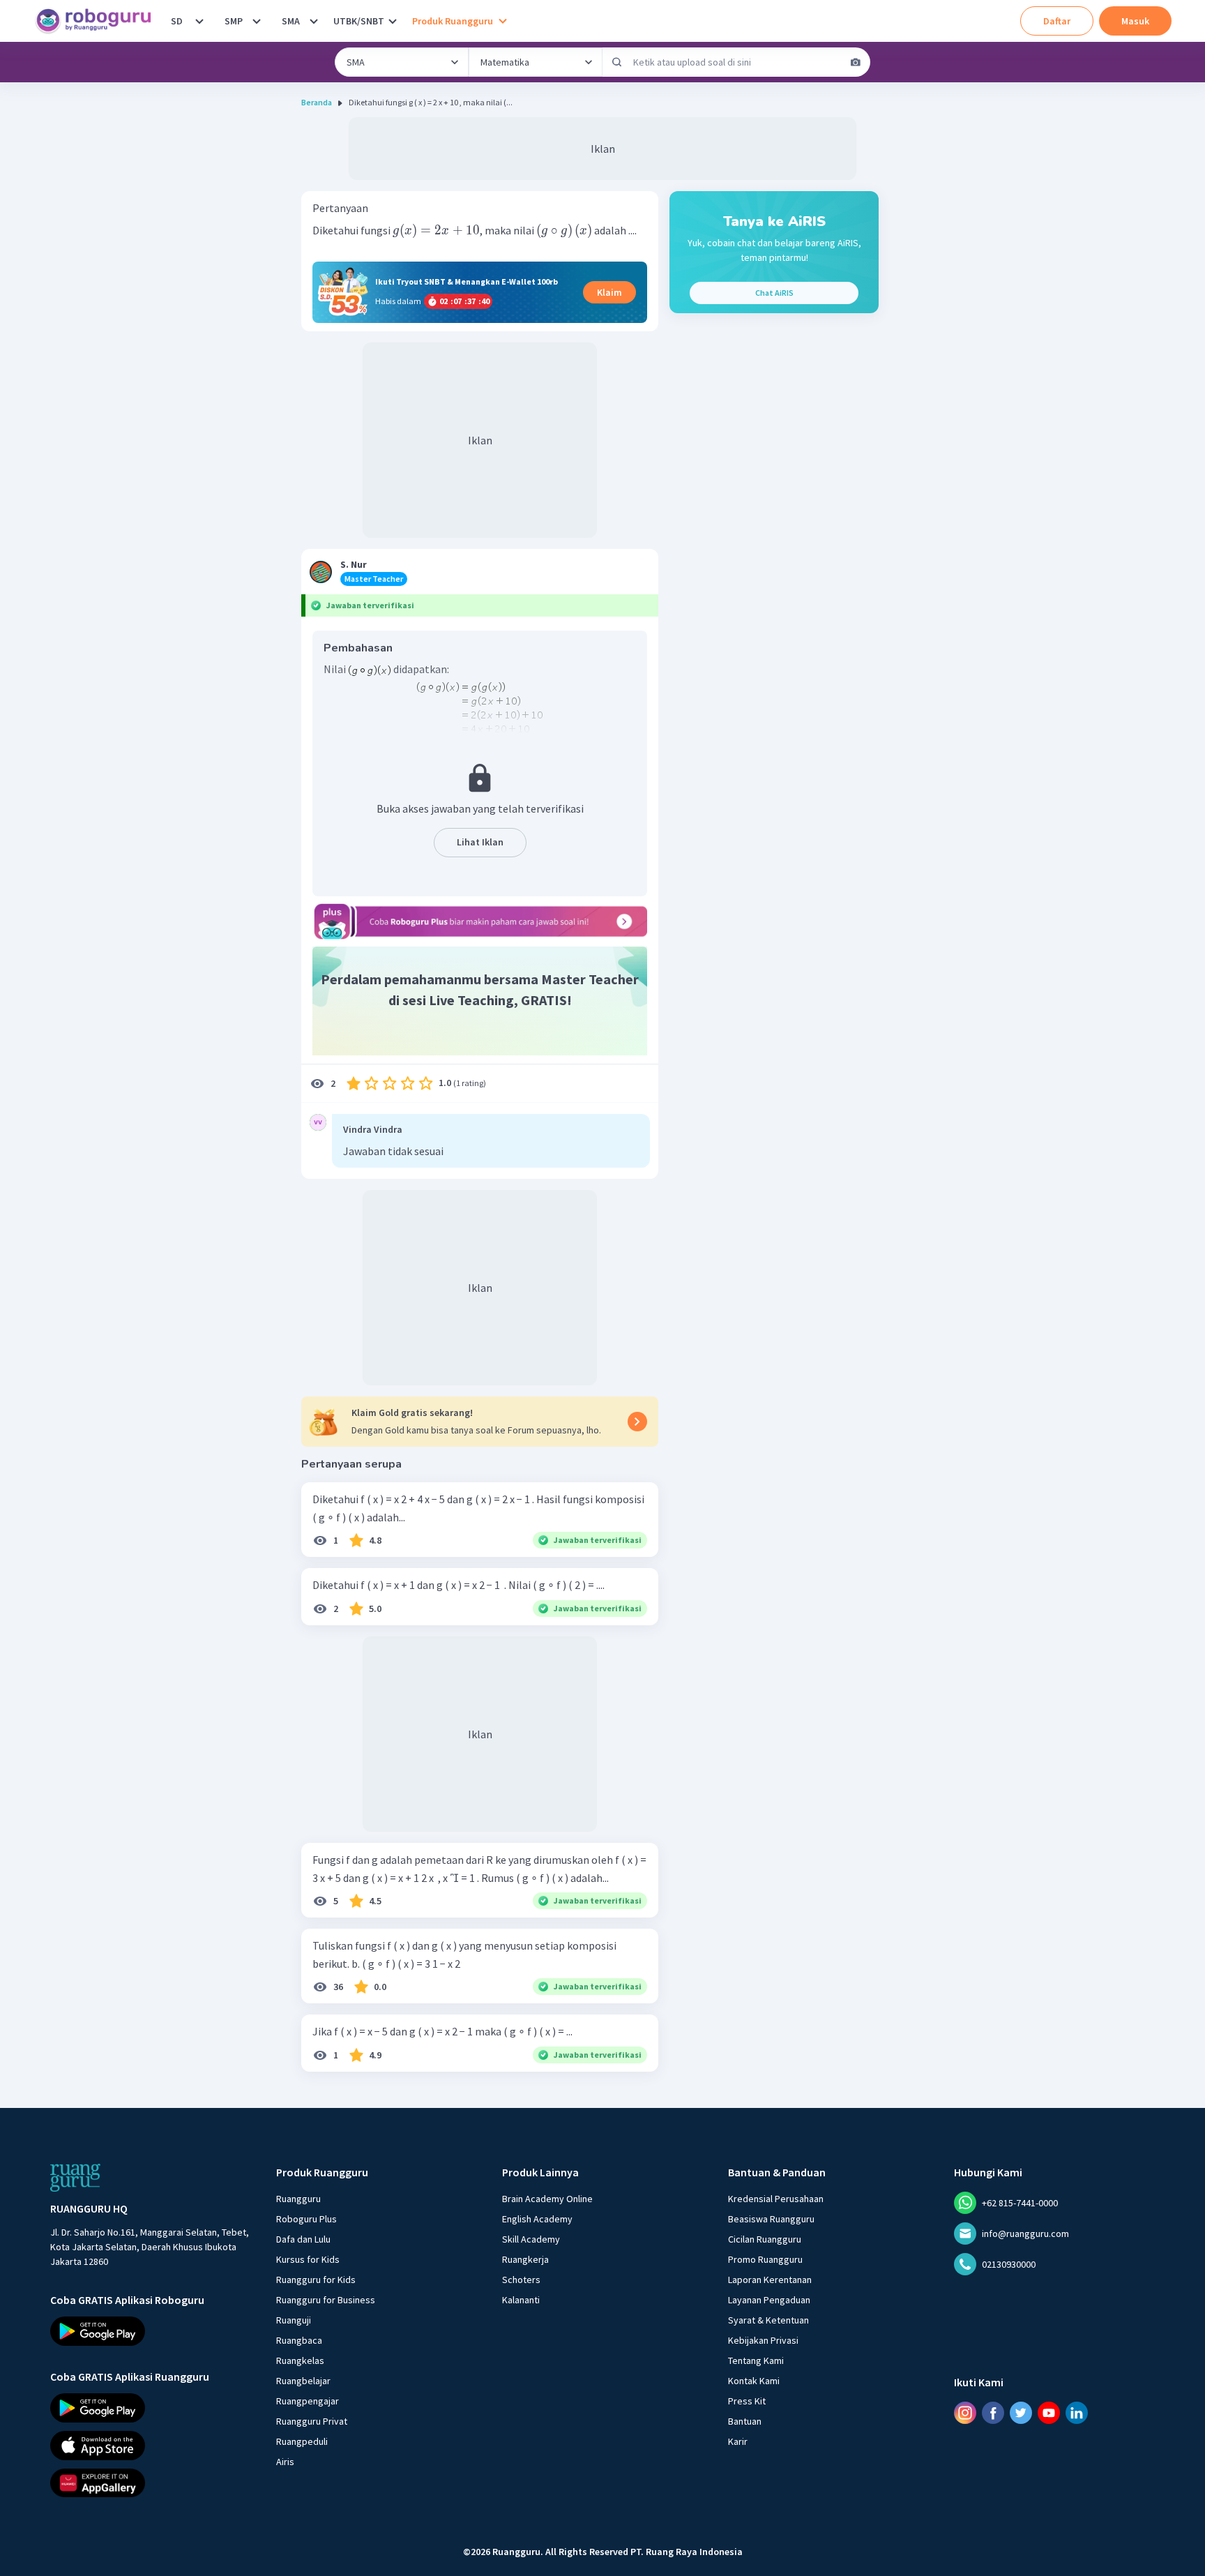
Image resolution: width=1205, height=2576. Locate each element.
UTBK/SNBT (359, 21)
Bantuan (745, 2421)
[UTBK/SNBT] (393, 21)
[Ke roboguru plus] (480, 921)
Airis (285, 2462)
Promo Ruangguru (765, 2259)
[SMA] (314, 21)
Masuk (1135, 21)
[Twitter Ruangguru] (1021, 2413)
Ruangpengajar (308, 2401)
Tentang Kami (756, 2360)
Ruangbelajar (303, 2381)
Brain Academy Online (547, 2199)
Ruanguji (294, 2320)
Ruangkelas (300, 2360)
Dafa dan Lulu (303, 2239)
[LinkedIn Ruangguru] (1077, 2413)
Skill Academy (531, 2239)
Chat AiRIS (774, 293)
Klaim (609, 292)
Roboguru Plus (306, 2219)
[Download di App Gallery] (151, 2483)
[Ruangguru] (75, 2178)
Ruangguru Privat (312, 2421)
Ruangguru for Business (326, 2300)
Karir (738, 2441)
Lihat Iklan (480, 842)
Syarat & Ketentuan (768, 2320)
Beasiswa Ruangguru (771, 2219)
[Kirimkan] (617, 62)
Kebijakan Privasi (763, 2340)
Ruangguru (298, 2199)
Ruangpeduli (302, 2441)
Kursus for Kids (308, 2259)
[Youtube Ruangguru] (1049, 2413)
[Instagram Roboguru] (965, 2413)
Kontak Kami (754, 2381)
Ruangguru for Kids (316, 2280)
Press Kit (747, 2401)
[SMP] (257, 21)
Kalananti (521, 2300)
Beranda (317, 102)
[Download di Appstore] (151, 2446)
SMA (291, 21)
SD (177, 21)
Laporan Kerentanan (770, 2280)
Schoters (521, 2280)
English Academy (537, 2219)
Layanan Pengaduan (769, 2300)
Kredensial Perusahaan (776, 2199)
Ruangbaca (299, 2340)
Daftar (1057, 21)
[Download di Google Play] (151, 2331)
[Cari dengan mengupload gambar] (856, 62)
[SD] (199, 21)
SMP (234, 21)
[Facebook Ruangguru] (993, 2413)
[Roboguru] (98, 21)
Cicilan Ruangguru (765, 2239)
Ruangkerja (525, 2259)
